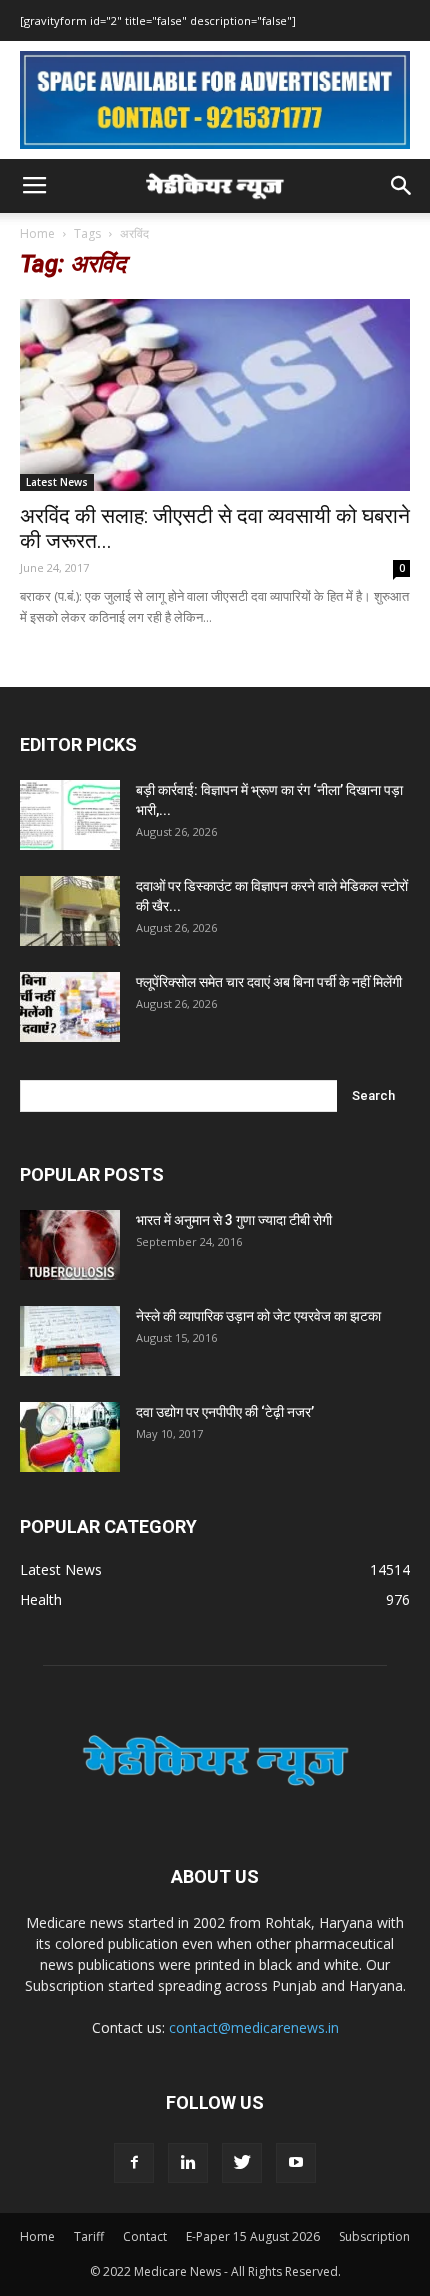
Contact (145, 2236)
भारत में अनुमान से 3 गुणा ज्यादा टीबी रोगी (234, 1220)
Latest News (57, 482)
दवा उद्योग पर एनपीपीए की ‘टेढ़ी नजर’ (225, 1412)
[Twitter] (242, 2163)
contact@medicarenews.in (254, 2027)
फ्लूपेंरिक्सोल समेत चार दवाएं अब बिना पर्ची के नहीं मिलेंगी (269, 982)
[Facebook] (134, 2163)
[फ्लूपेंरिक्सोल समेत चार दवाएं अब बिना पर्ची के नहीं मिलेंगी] (70, 1007)
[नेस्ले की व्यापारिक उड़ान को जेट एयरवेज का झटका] (70, 1341)
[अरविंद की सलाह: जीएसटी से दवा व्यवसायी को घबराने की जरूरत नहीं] (215, 395)
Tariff (89, 2236)
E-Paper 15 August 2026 (253, 2236)
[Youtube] (296, 2163)
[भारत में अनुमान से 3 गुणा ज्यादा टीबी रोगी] (70, 1245)
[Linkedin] (188, 2163)
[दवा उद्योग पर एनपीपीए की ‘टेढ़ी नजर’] (70, 1437)
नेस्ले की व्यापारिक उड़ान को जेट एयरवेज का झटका (258, 1316)
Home (37, 233)
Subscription (374, 2236)
